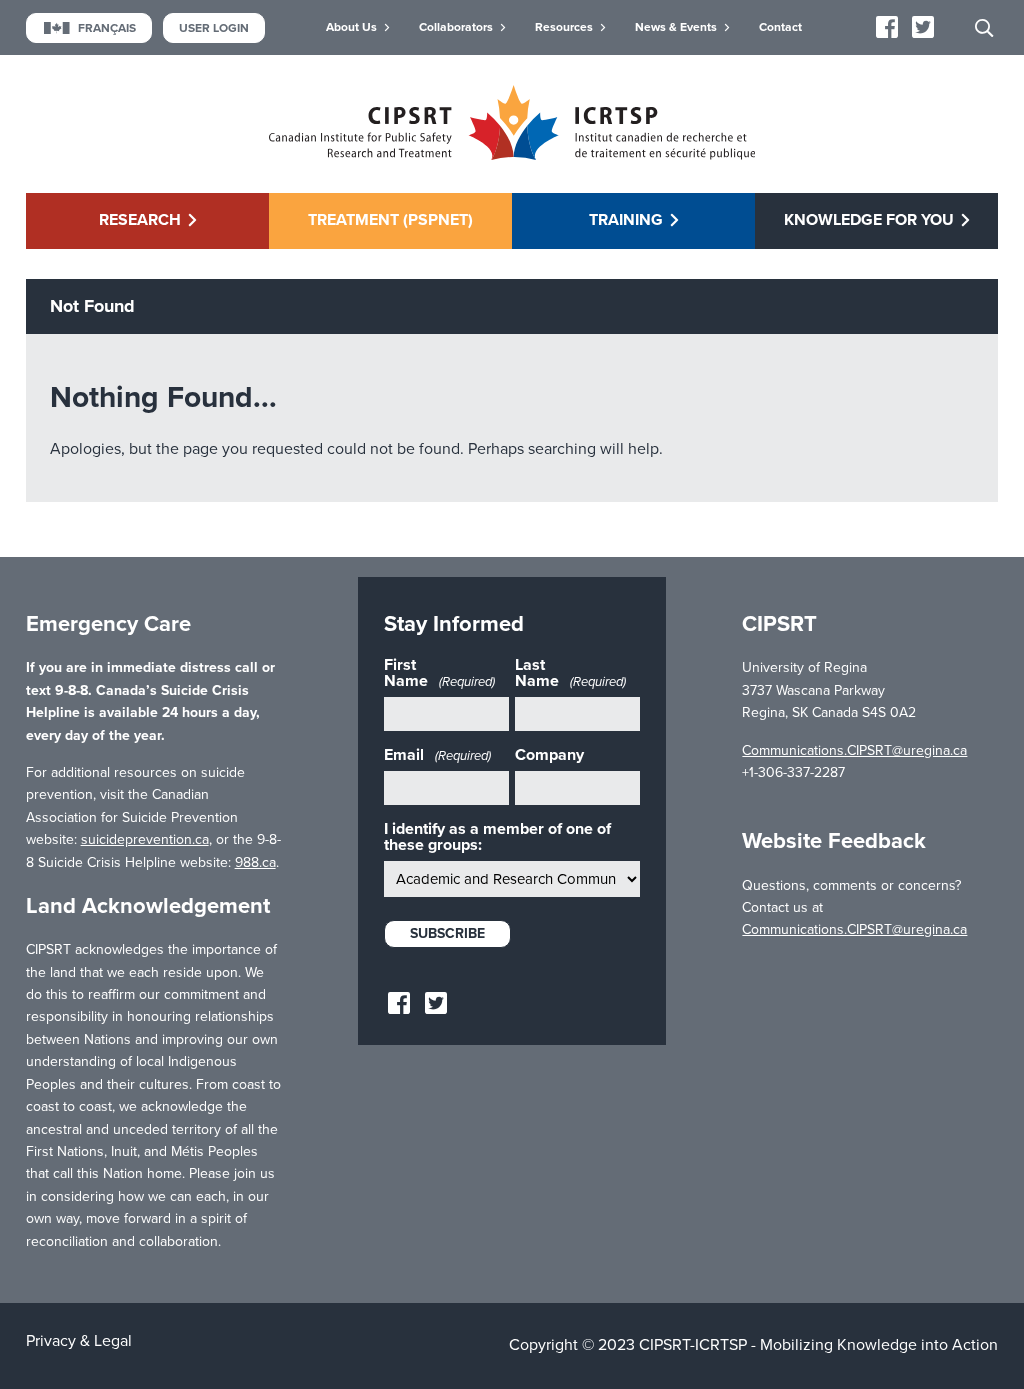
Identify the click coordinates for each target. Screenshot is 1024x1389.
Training (626, 220)
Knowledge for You (869, 220)
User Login (214, 28)
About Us (351, 27)
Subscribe (447, 933)
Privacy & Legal (79, 1341)
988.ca (255, 862)
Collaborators (456, 27)
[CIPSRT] (512, 155)
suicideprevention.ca (145, 839)
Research (140, 220)
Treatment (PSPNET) (390, 220)
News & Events (676, 27)
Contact (780, 27)
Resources (564, 27)
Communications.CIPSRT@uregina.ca (854, 750)
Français (107, 28)
